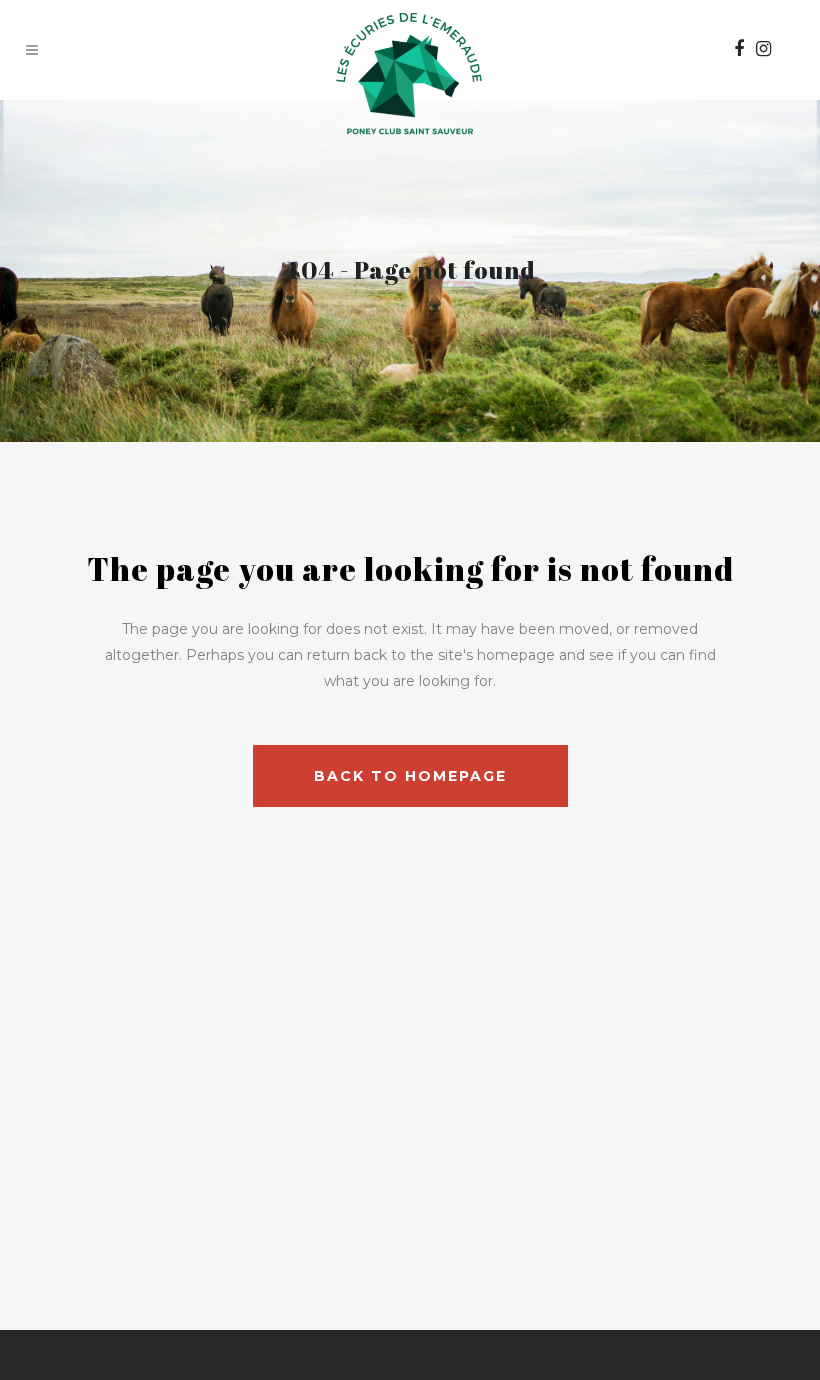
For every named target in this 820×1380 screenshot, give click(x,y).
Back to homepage (410, 776)
